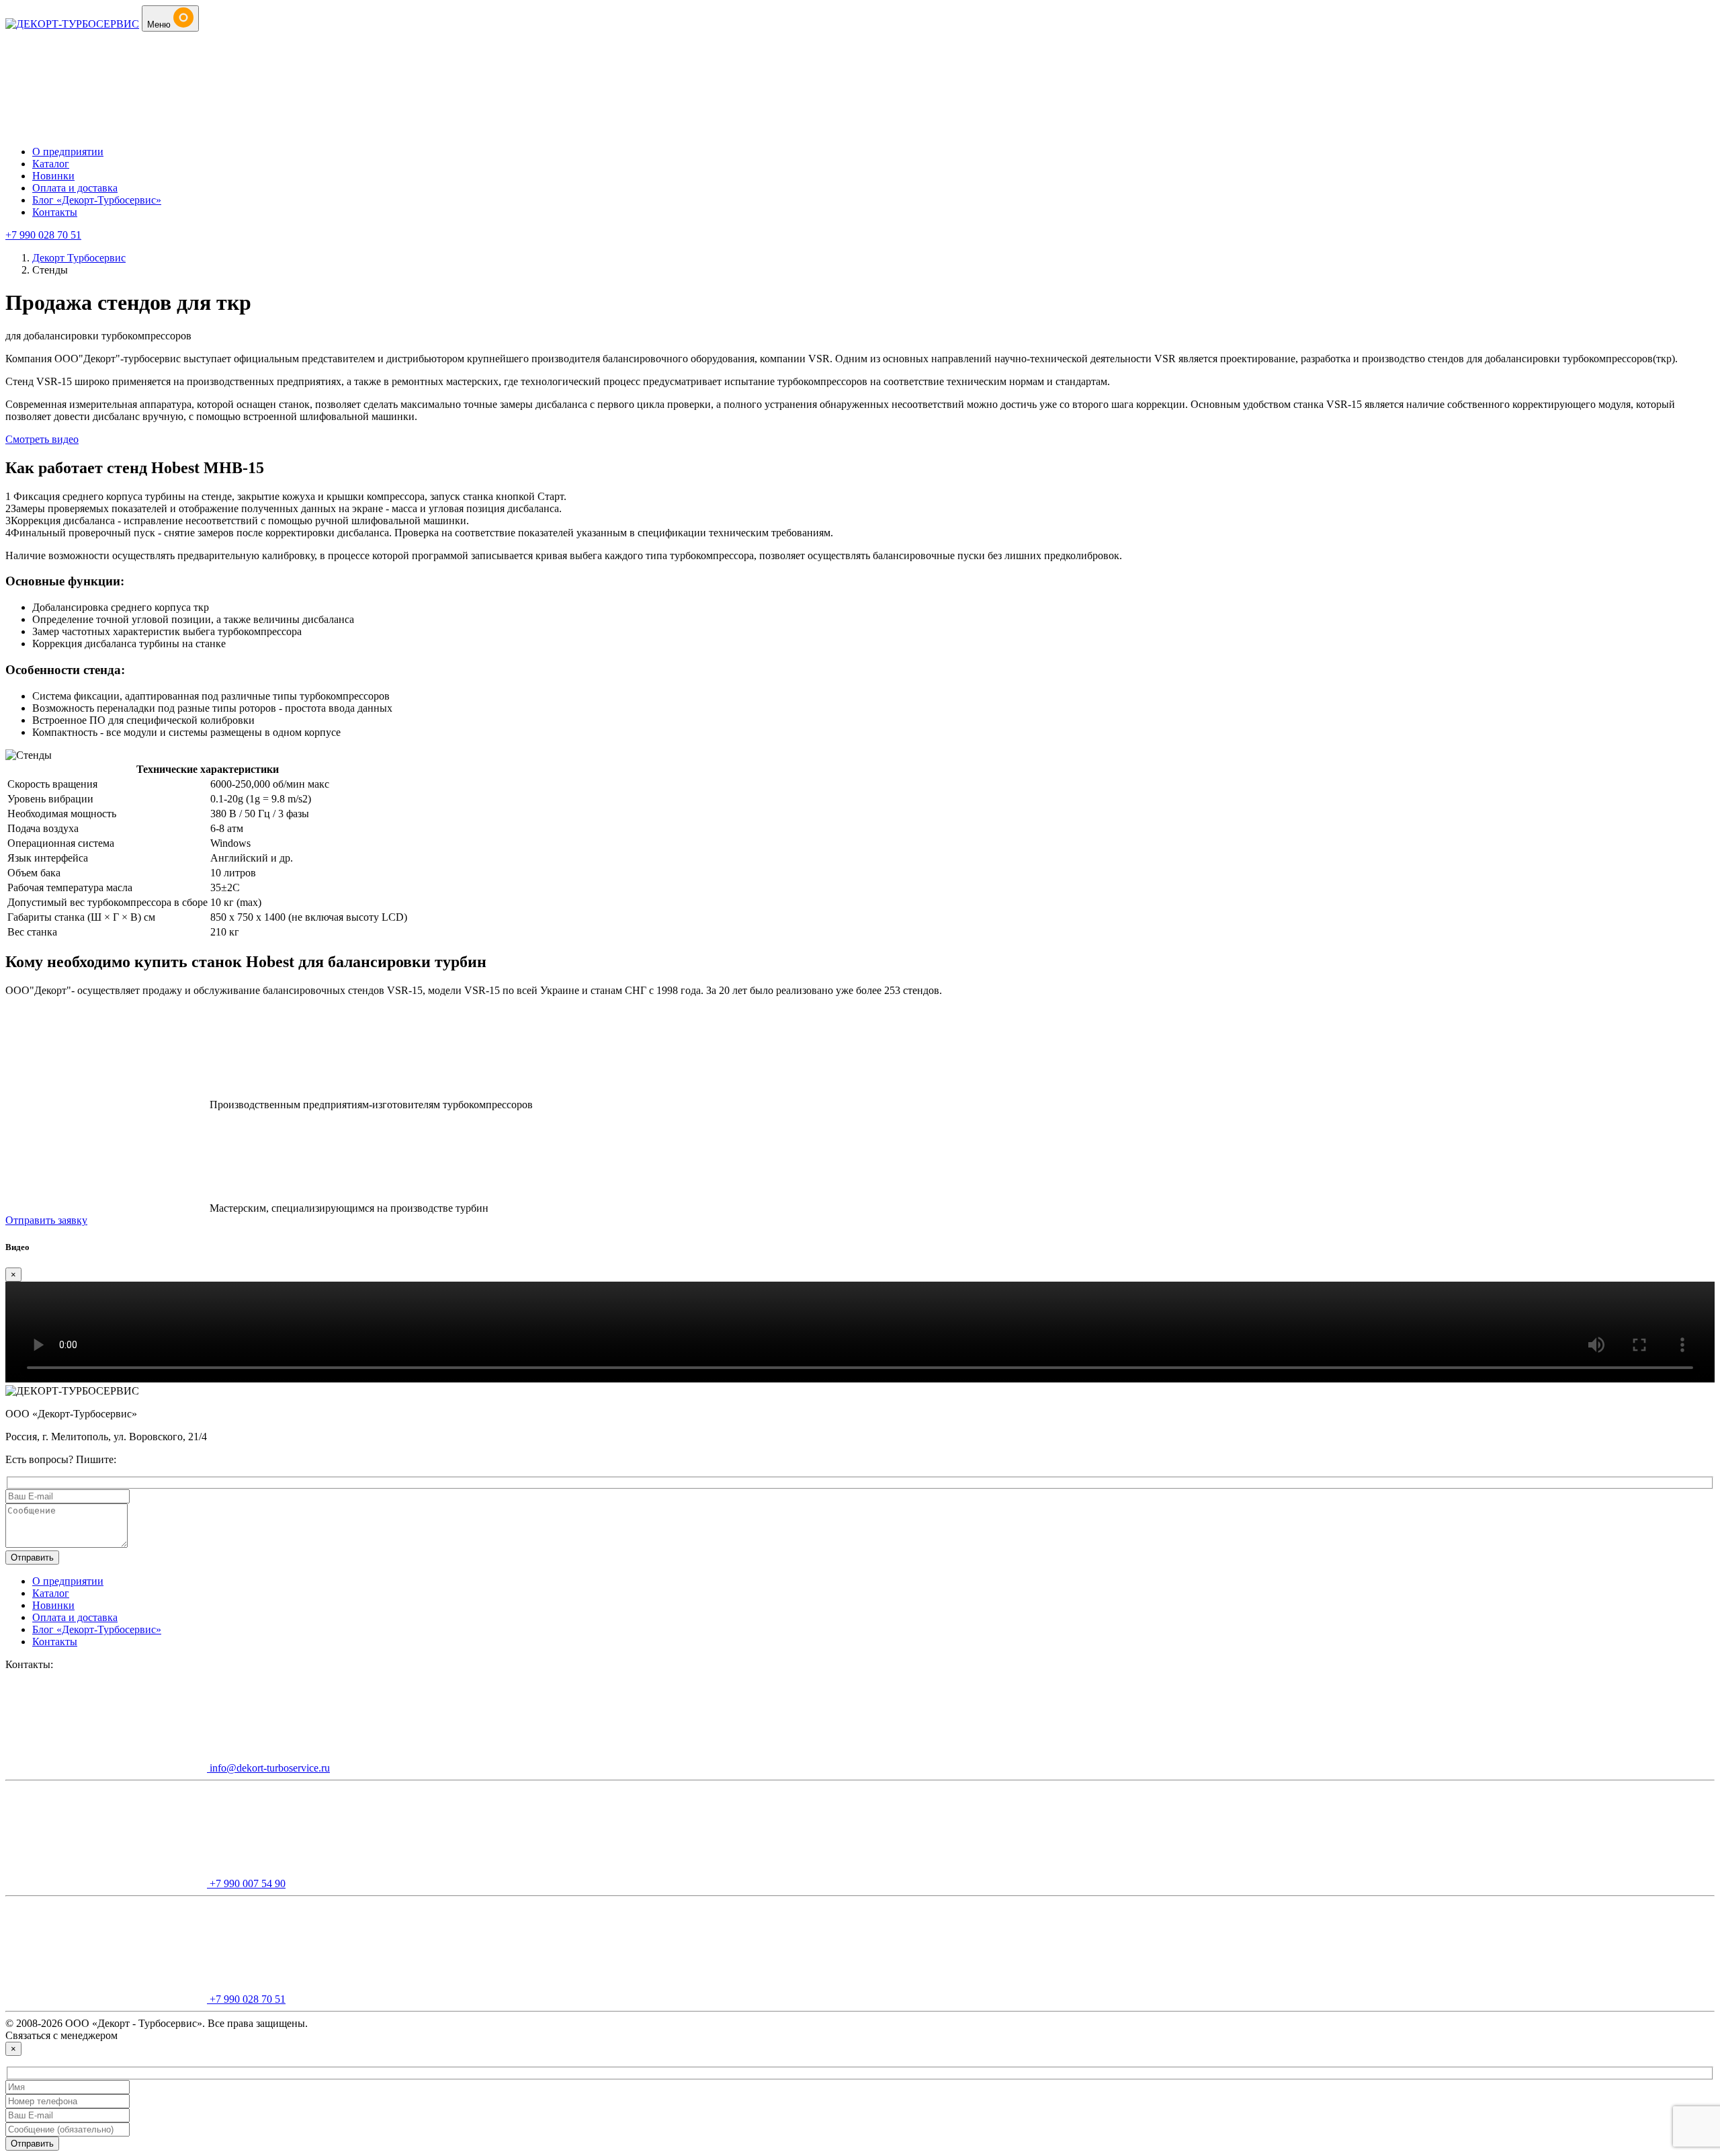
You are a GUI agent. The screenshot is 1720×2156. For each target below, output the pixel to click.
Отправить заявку (46, 1220)
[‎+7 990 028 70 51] (106, 129)
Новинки (53, 176)
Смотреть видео (42, 439)
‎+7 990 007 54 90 (246, 1883)
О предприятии (68, 152)
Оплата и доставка (75, 188)
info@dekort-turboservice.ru (268, 1768)
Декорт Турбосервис (79, 258)
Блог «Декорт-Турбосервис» (97, 200)
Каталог (51, 164)
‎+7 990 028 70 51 (43, 235)
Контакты (55, 212)
